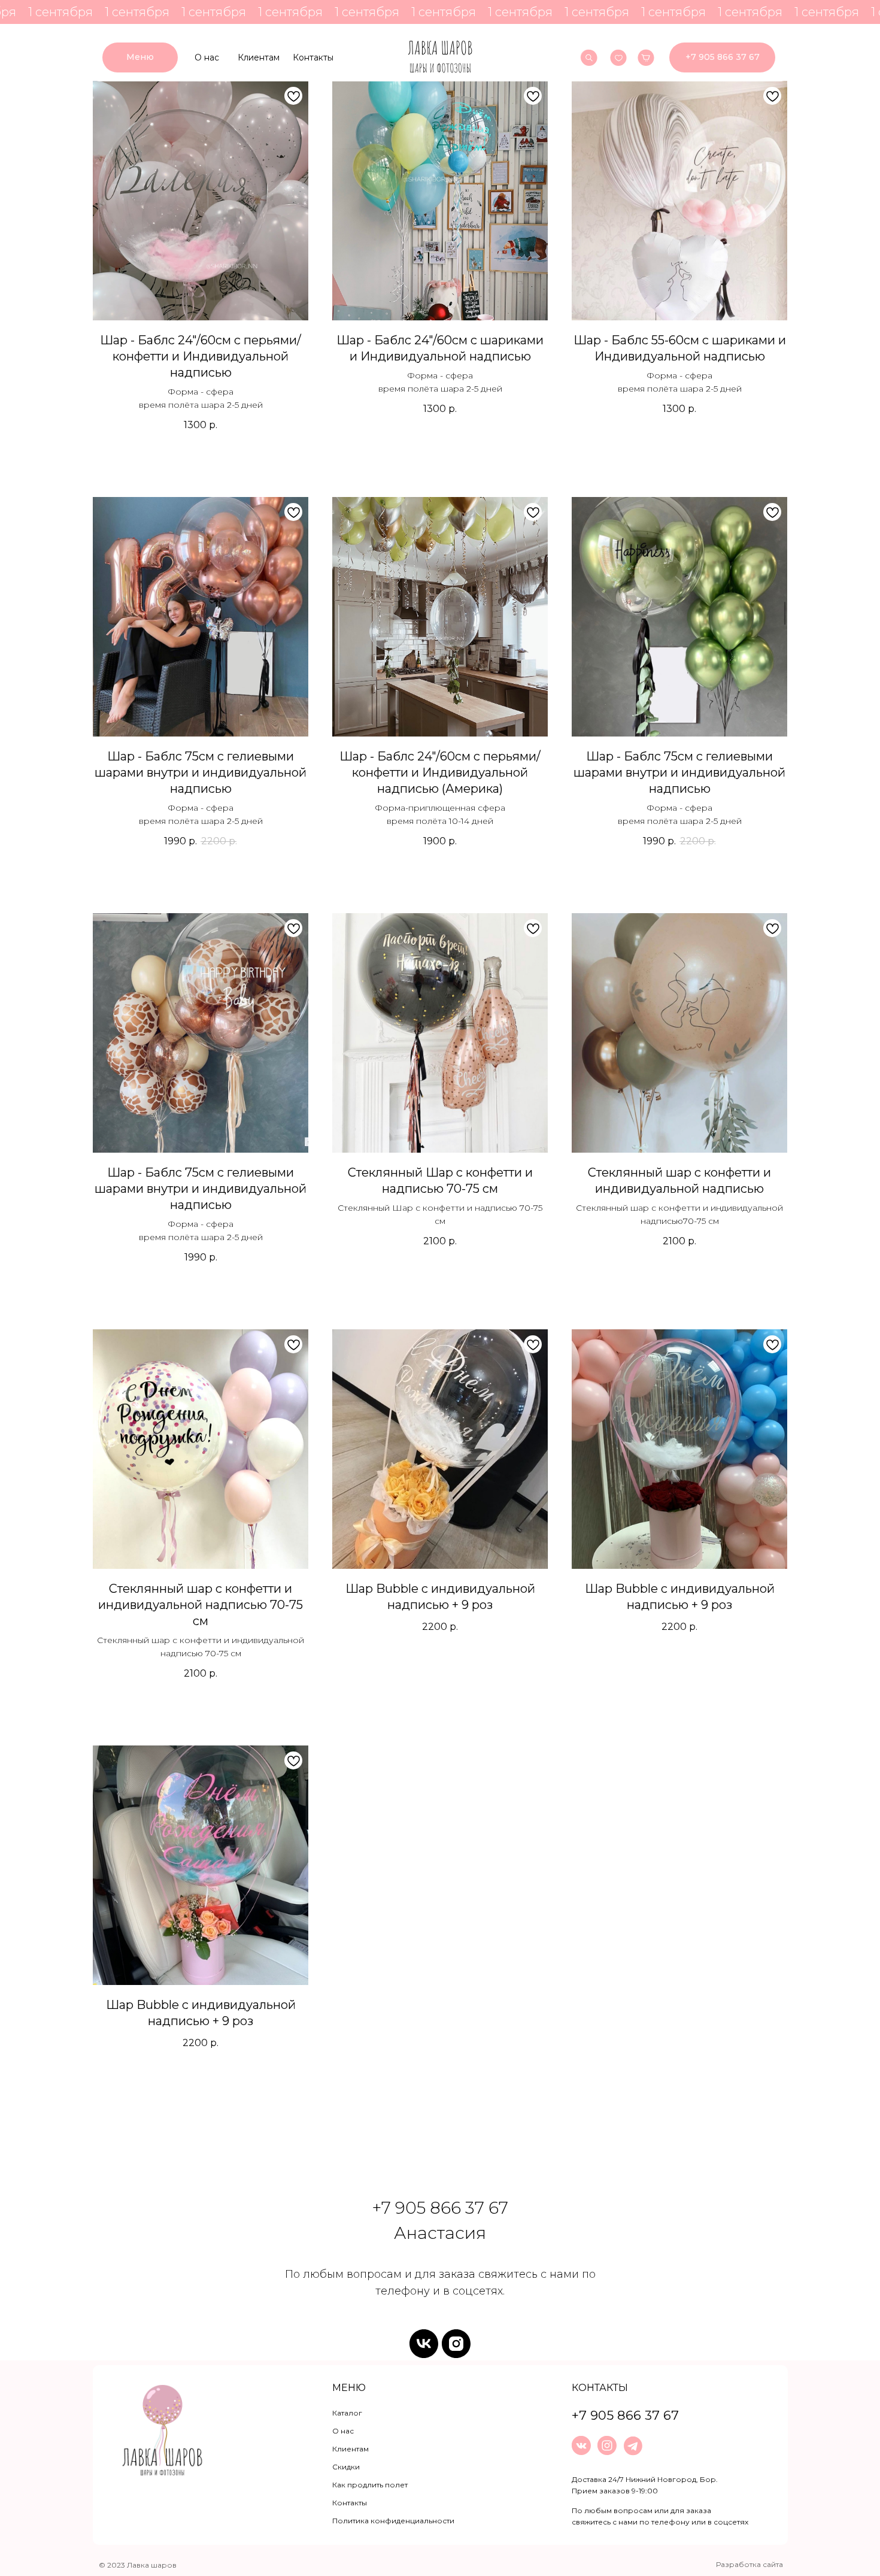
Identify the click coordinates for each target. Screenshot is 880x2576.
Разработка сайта (749, 2564)
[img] (440, 57)
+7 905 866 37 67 (440, 2208)
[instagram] (456, 2344)
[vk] (424, 2344)
